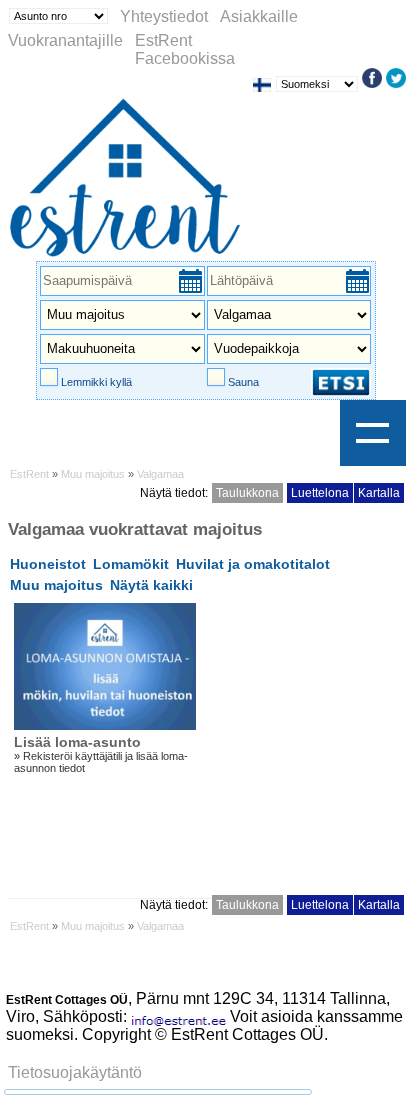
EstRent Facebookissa (185, 49)
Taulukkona (247, 493)
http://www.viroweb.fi (313, 1052)
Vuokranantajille (65, 40)
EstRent (29, 474)
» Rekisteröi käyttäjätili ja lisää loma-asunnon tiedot (101, 754)
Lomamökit (131, 564)
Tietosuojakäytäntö (75, 1072)
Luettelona (320, 493)
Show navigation (373, 433)
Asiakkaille (259, 16)
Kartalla (379, 493)
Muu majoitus (93, 474)
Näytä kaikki (151, 585)
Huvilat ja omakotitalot (253, 564)
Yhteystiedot (164, 16)
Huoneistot (48, 564)
